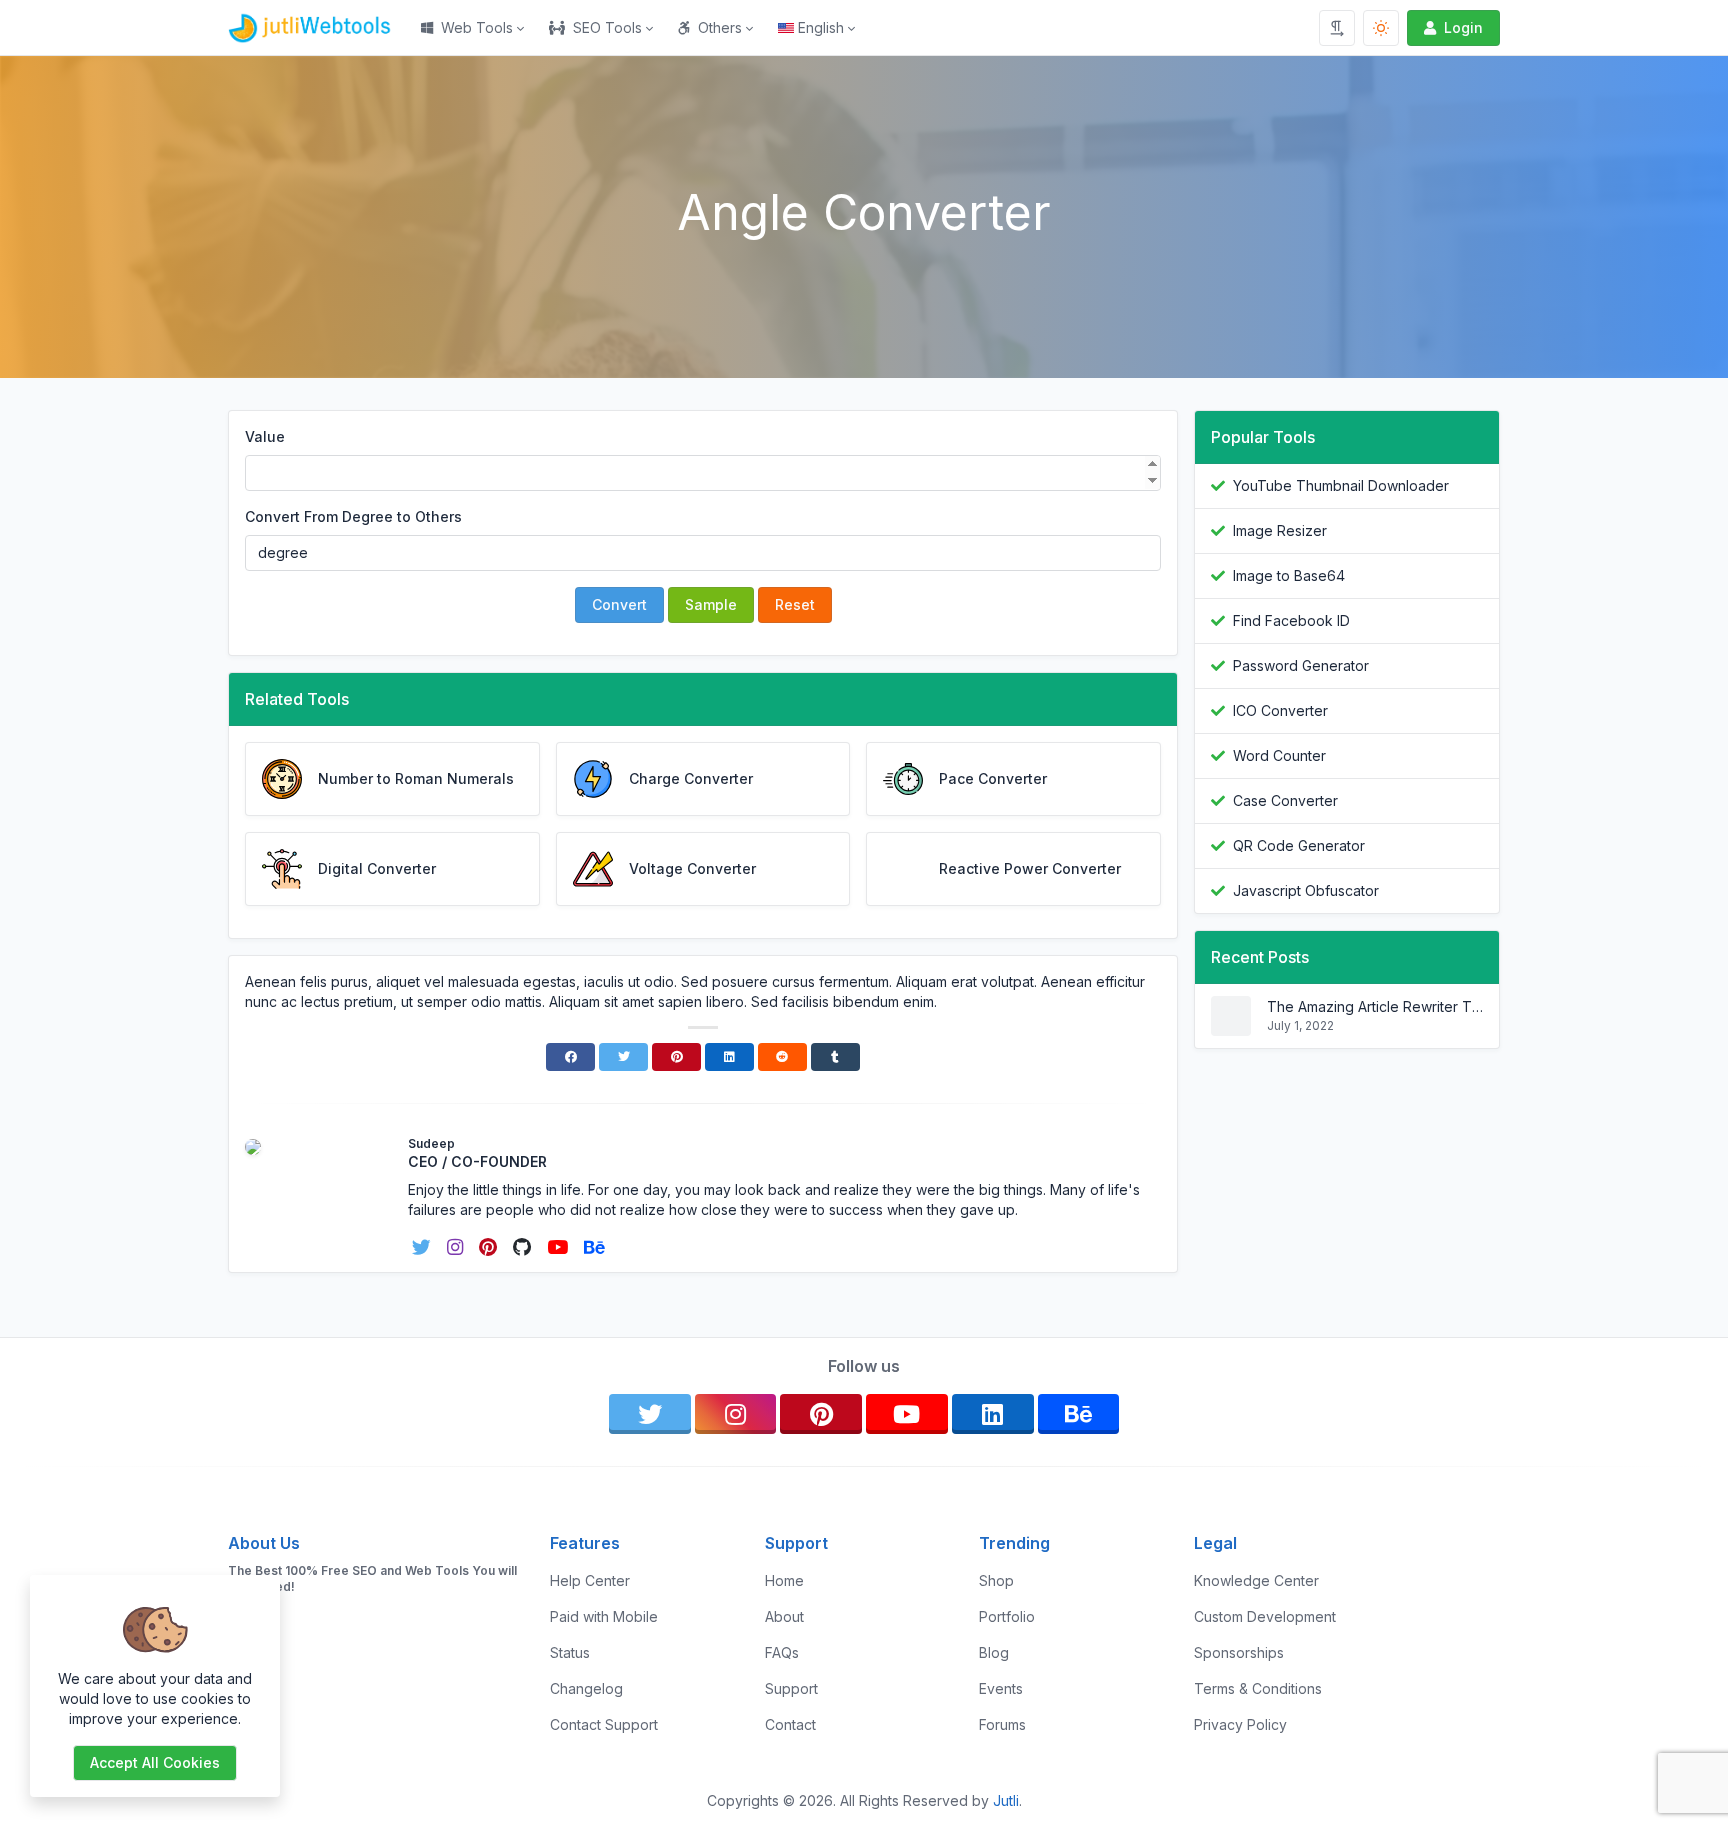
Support (791, 1688)
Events (1001, 1688)
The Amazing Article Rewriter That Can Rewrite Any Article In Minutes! (1375, 1006)
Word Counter (1279, 755)
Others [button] (720, 27)
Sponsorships (1239, 1652)
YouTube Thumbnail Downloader (1341, 485)
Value (265, 436)
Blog (994, 1652)
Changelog (586, 1688)
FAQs (782, 1652)
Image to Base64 (1289, 575)
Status (570, 1652)
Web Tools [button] (477, 27)
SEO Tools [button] (607, 27)
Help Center (590, 1580)
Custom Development (1265, 1616)
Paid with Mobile (604, 1616)
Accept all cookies (155, 1762)
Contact (790, 1724)
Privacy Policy (1240, 1724)
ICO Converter (1280, 710)
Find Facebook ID (1291, 620)
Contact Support (604, 1724)
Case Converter (1285, 800)
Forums (1002, 1724)
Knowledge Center (1256, 1580)
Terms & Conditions (1258, 1688)
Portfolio (1007, 1616)
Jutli (1006, 1800)
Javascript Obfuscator (1306, 890)
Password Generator (1301, 665)
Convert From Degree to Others (353, 516)
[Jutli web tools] (318, 28)
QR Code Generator (1299, 845)
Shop (996, 1580)
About (784, 1616)
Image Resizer (1280, 530)
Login (1463, 27)
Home (784, 1580)
